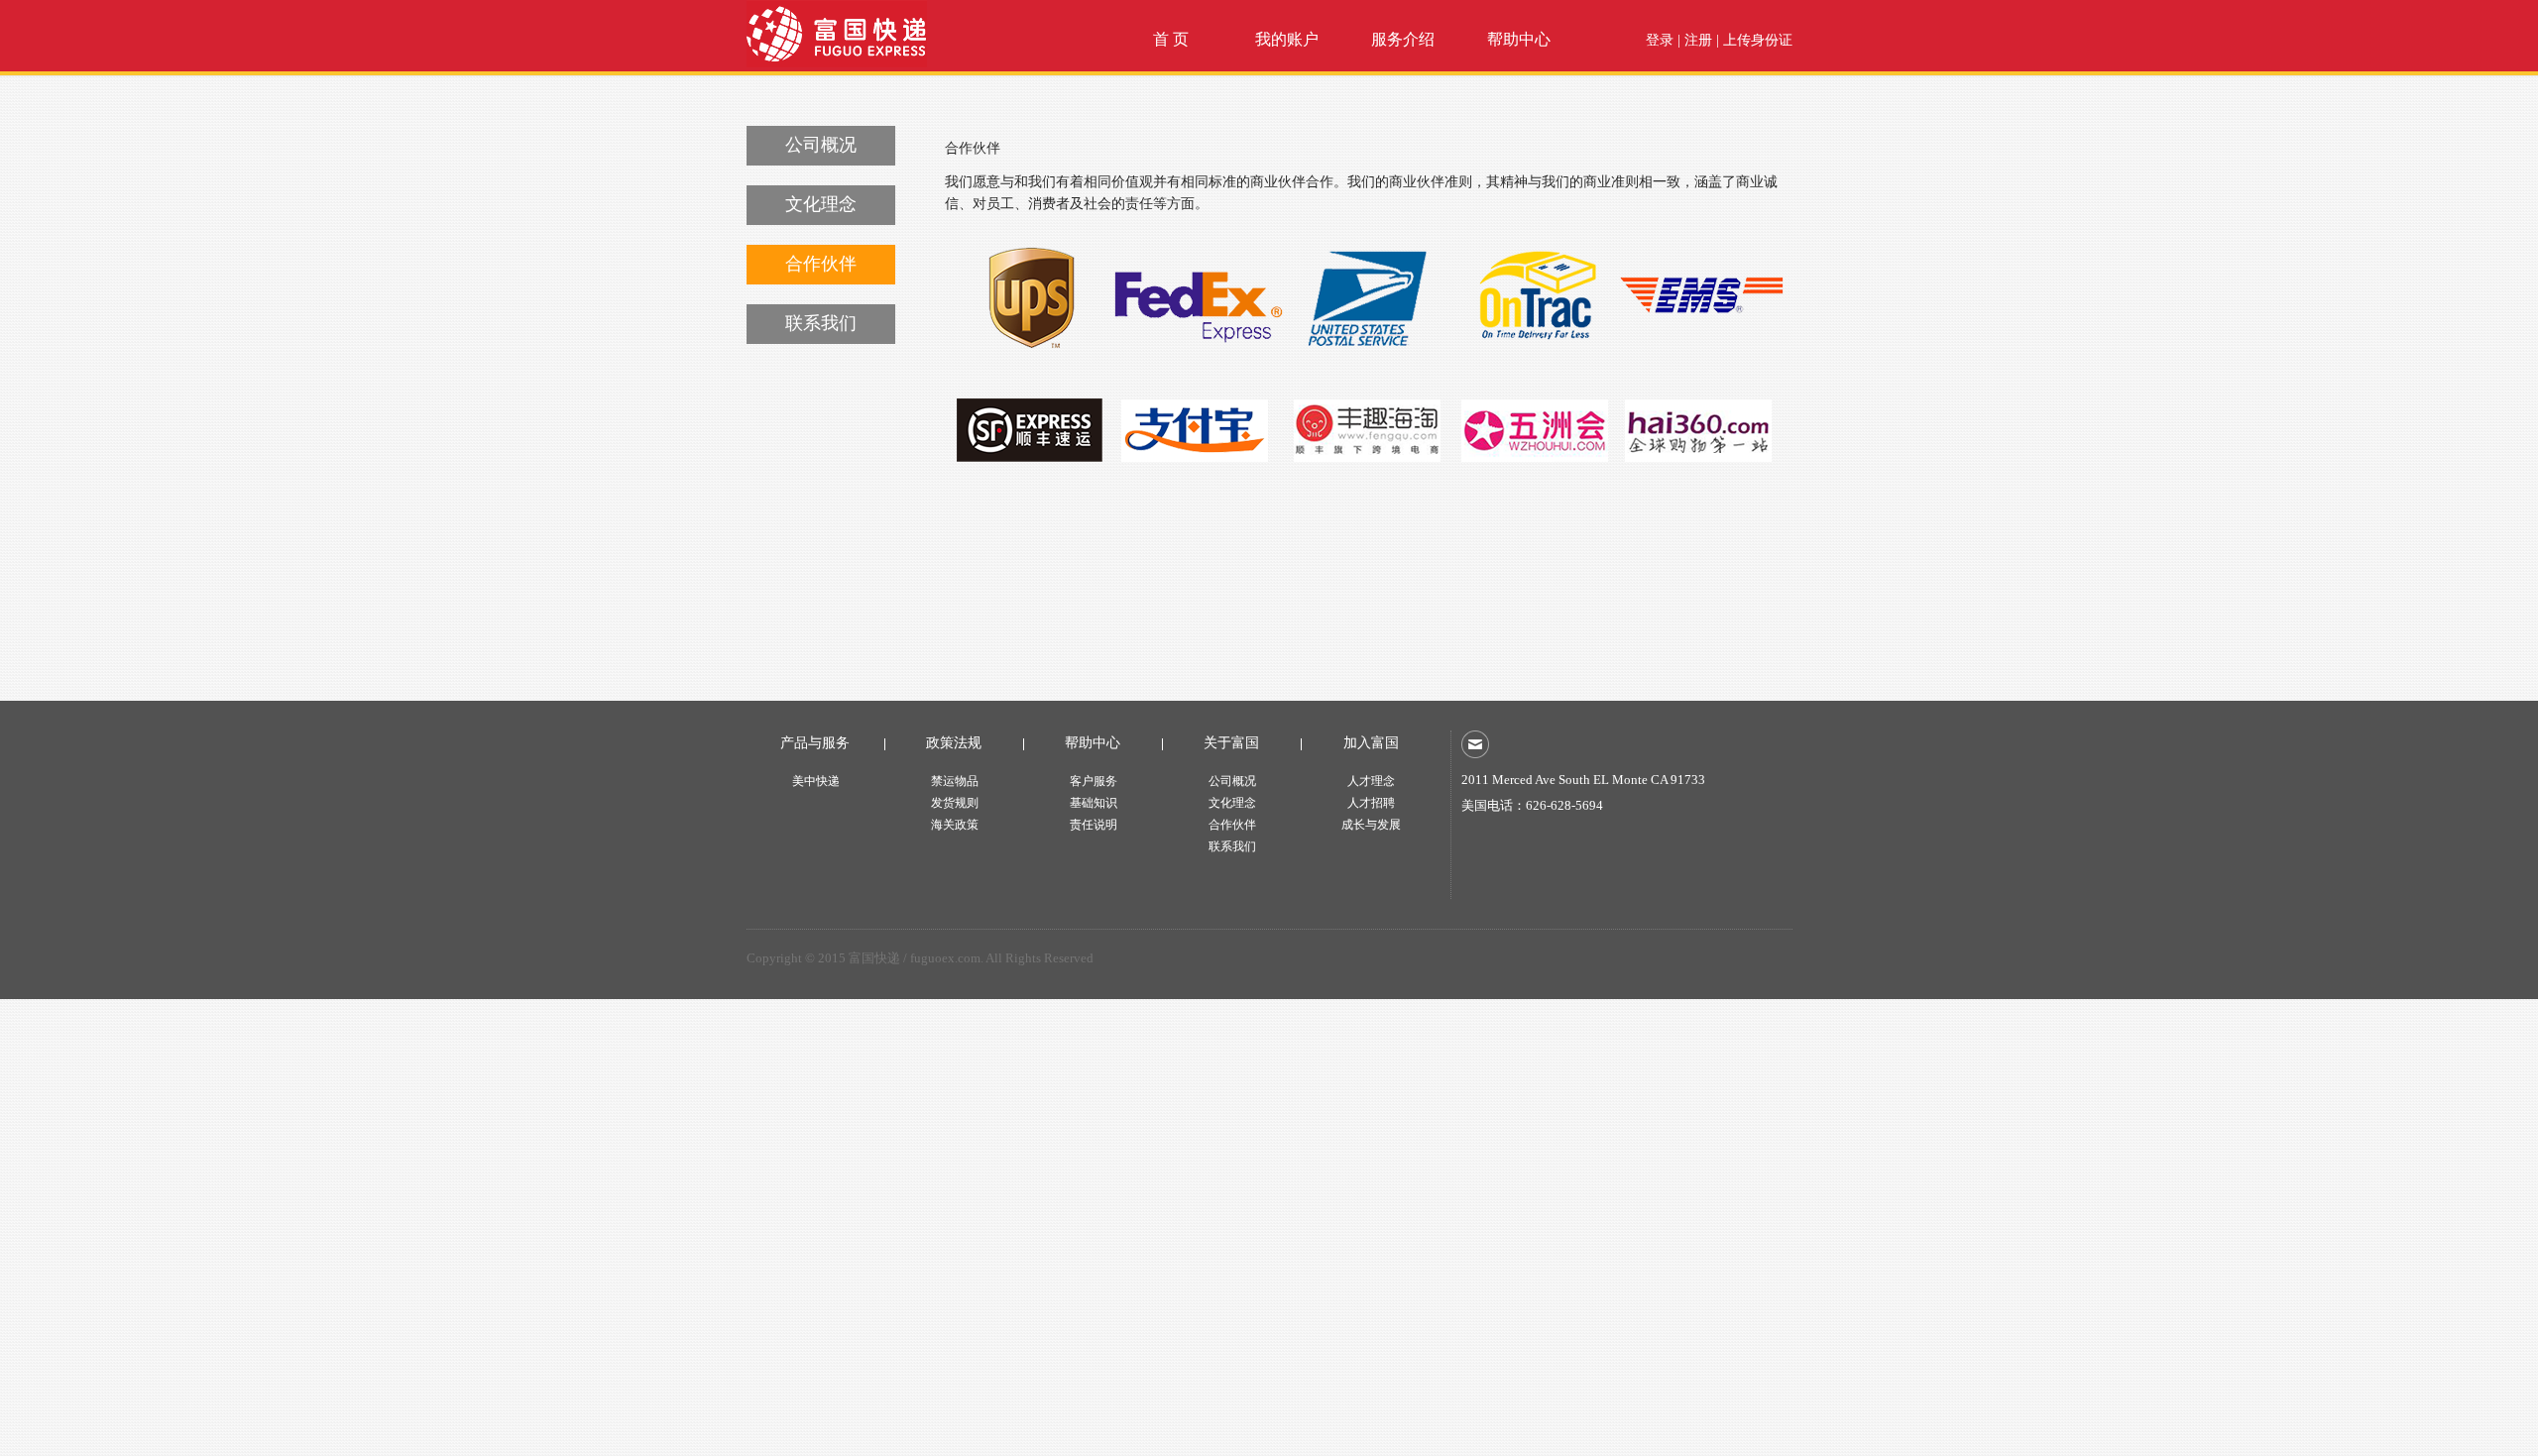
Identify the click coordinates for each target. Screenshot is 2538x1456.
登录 (1660, 40)
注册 (1698, 40)
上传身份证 (1758, 40)
